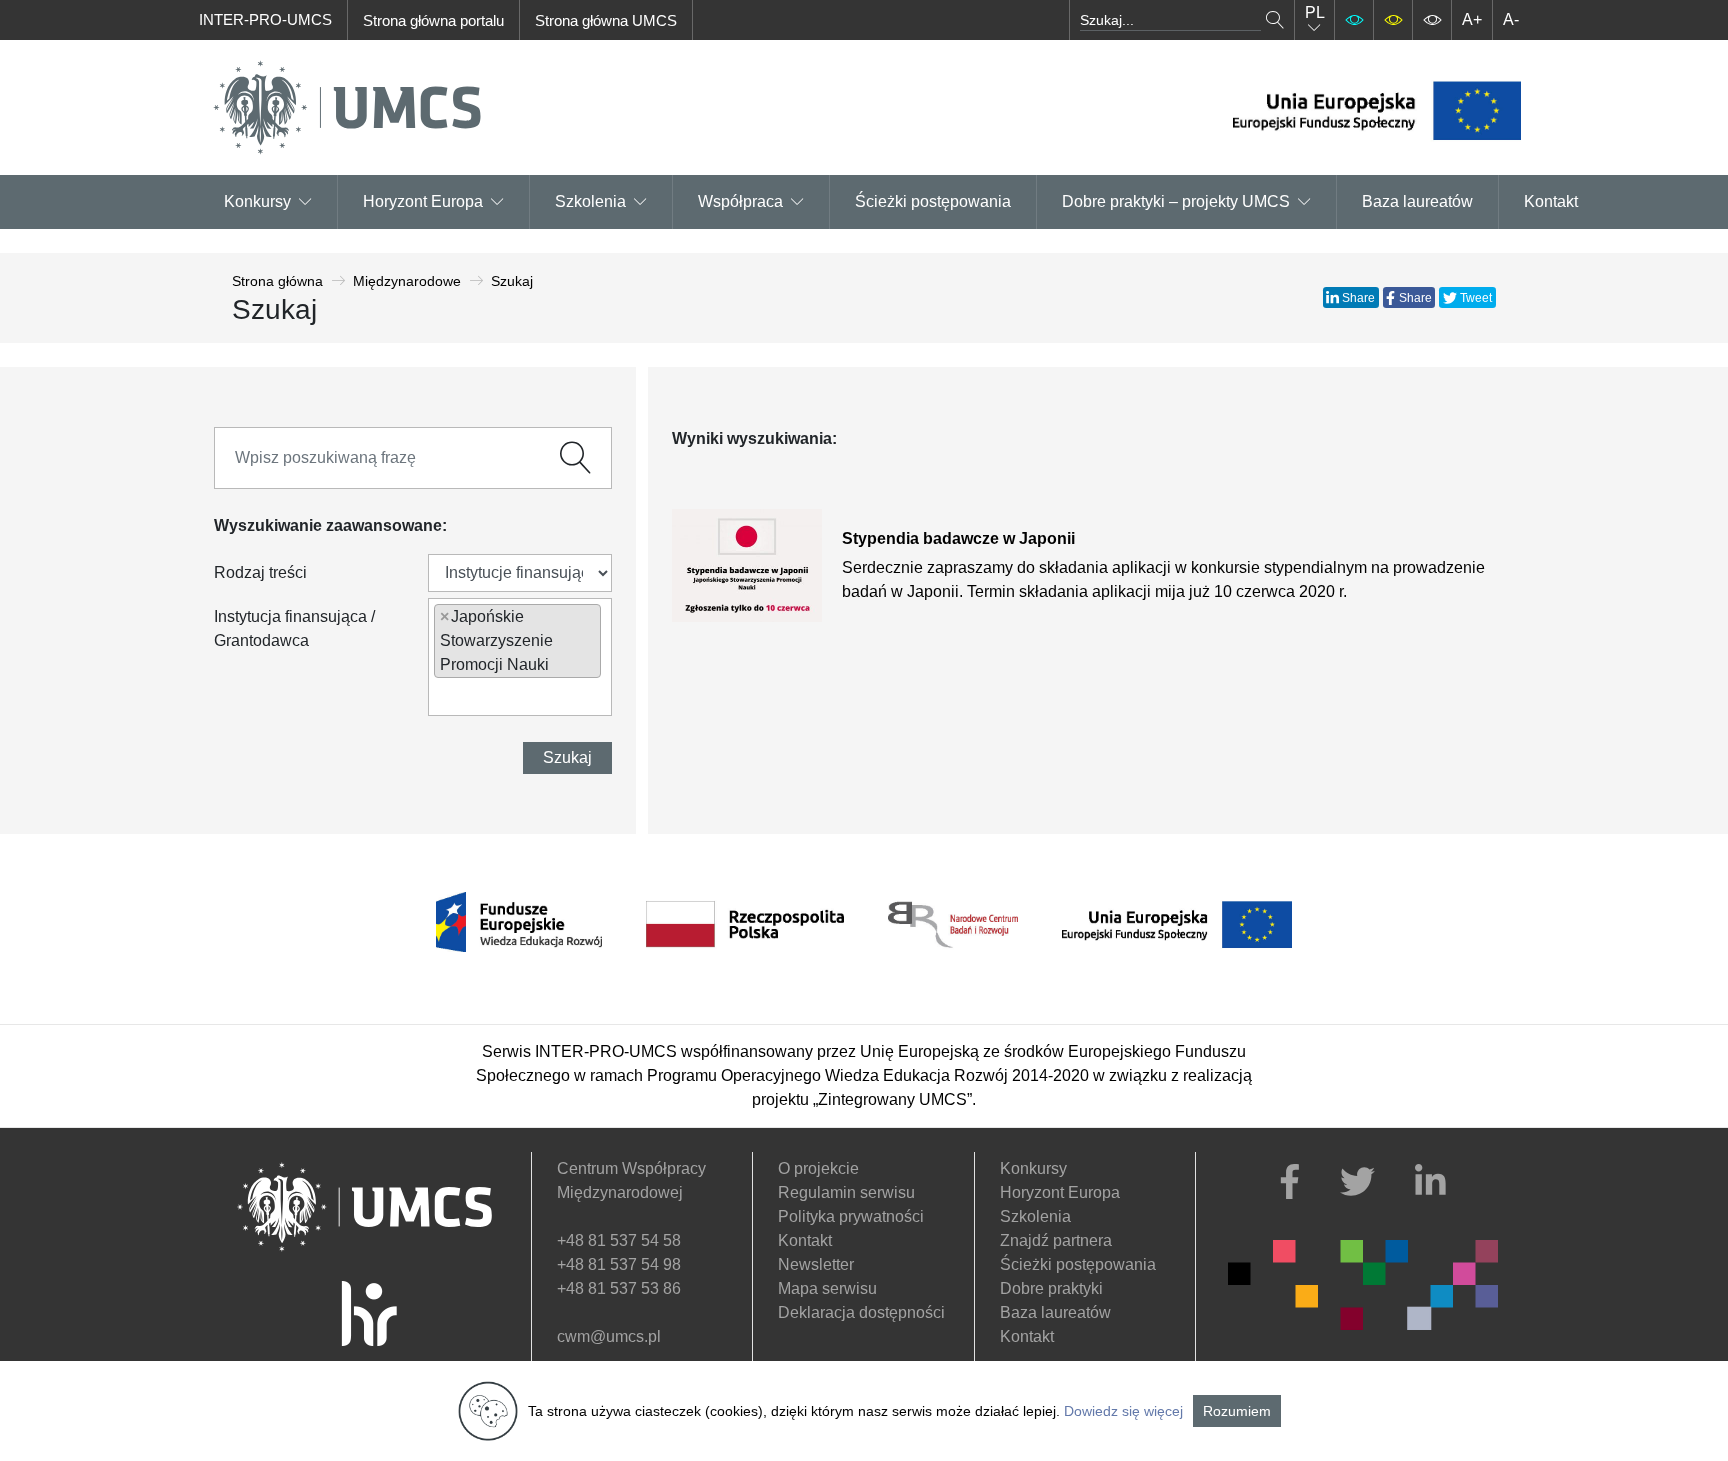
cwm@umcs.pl (609, 1336)
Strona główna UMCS (606, 20)
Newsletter (816, 1264)
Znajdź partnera (1056, 1240)
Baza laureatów (1417, 201)
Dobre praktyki (1051, 1288)
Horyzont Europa (1060, 1192)
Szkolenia (590, 201)
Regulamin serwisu (846, 1192)
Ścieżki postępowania (933, 201)
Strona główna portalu (433, 20)
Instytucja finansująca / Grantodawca (294, 628)
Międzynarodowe (407, 281)
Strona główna (277, 281)
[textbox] (440, 696)
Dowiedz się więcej (1123, 1411)
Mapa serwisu (827, 1288)
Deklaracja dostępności (861, 1312)
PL (1315, 12)
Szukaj (567, 757)
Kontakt (1551, 201)
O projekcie (818, 1168)
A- (1511, 19)
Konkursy (257, 201)
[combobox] (520, 657)
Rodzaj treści (260, 572)
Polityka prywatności (851, 1216)
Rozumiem (1237, 1411)
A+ (1472, 19)
